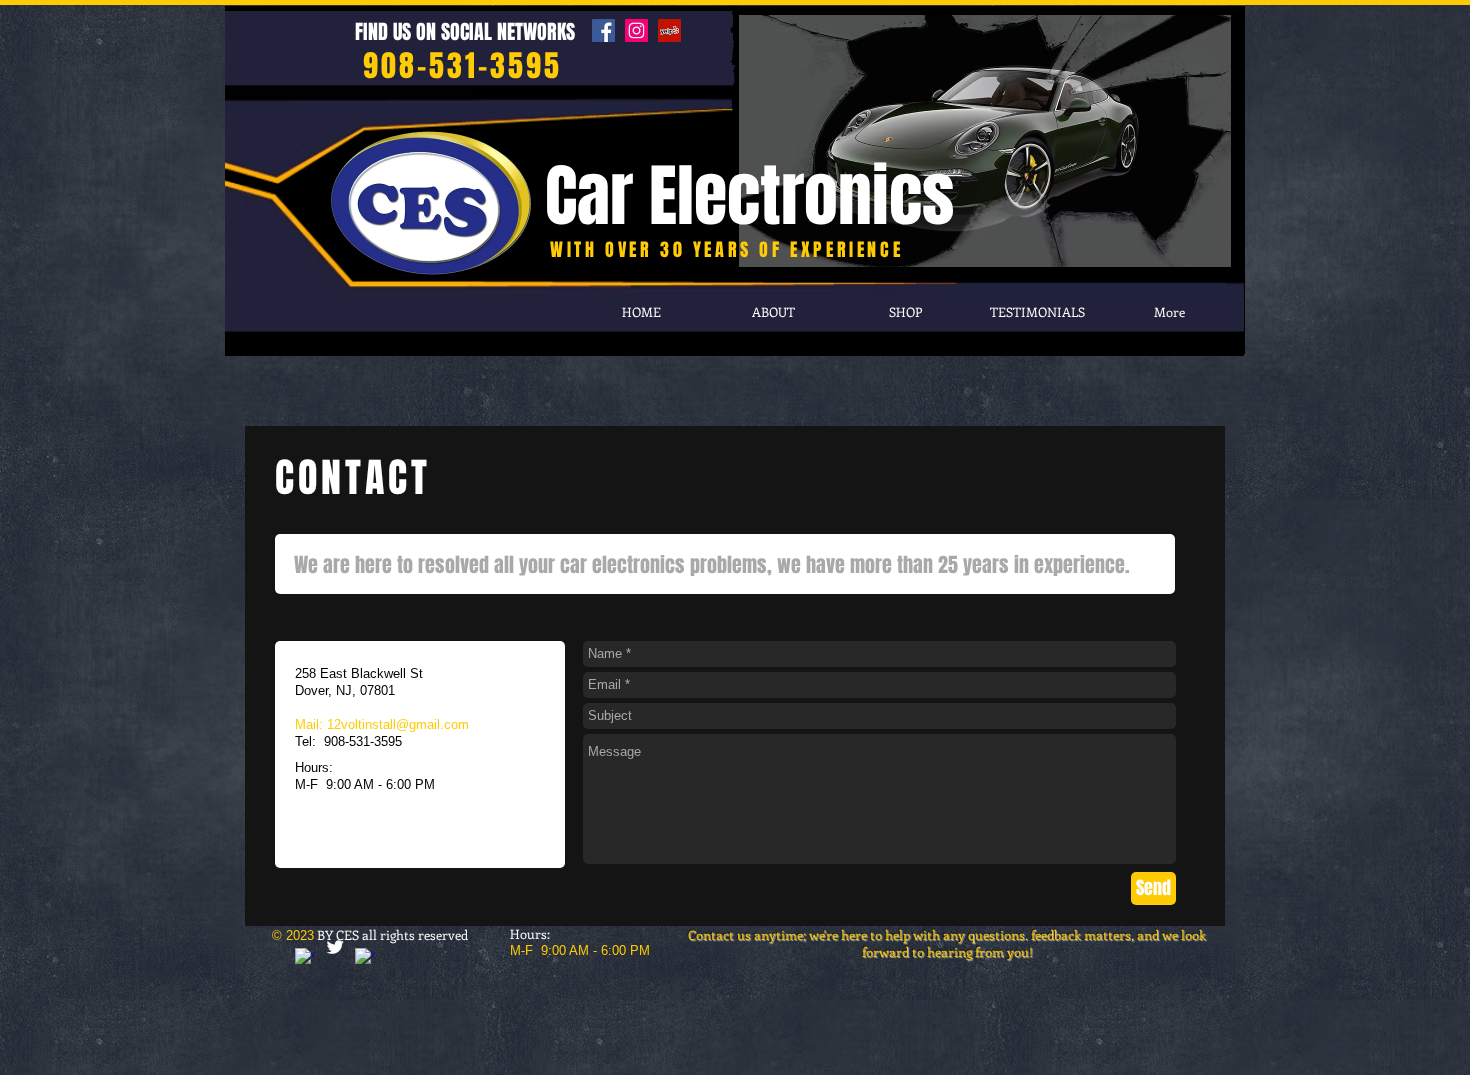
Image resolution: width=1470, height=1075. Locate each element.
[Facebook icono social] (603, 30)
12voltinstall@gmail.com (398, 724)
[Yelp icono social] (669, 30)
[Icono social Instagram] (636, 30)
